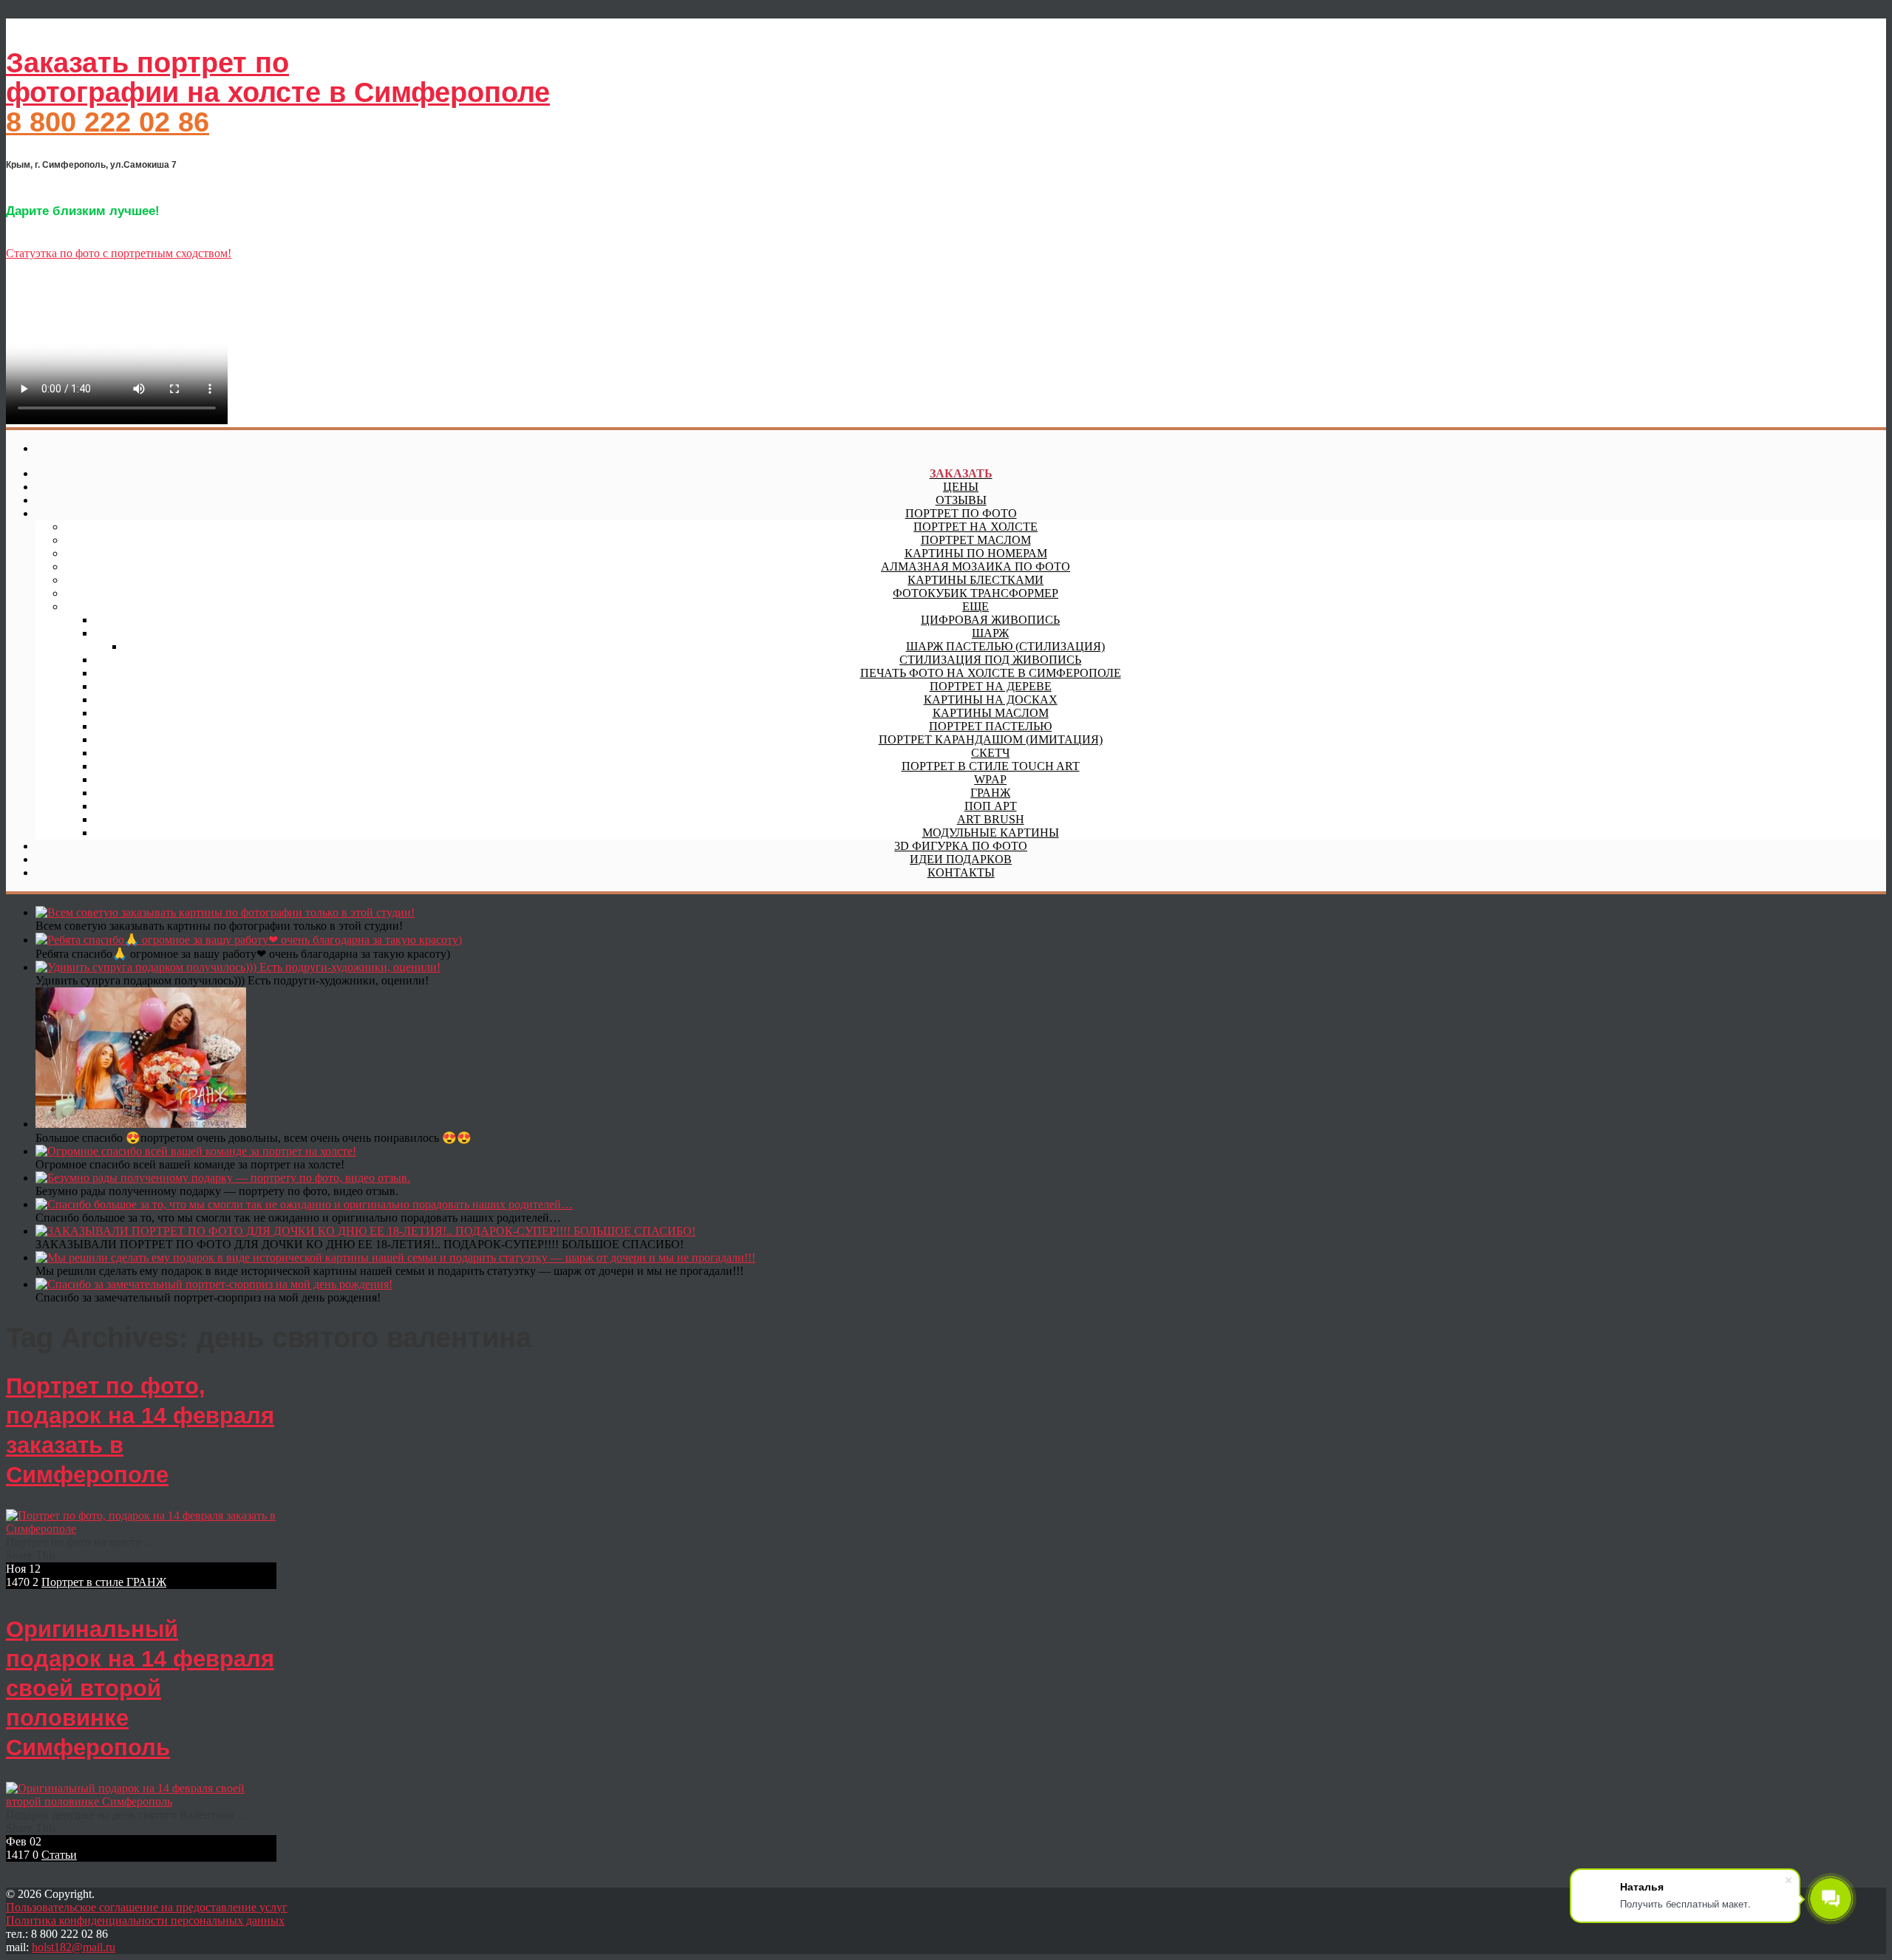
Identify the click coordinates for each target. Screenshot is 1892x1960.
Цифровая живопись (990, 620)
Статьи (59, 1855)
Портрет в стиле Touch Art (991, 766)
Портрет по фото (961, 513)
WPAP (990, 779)
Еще (976, 606)
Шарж (990, 633)
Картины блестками (976, 580)
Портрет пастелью (990, 726)
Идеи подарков (961, 859)
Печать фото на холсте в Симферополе (991, 673)
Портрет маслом (976, 540)
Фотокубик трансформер (976, 593)
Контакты (961, 872)
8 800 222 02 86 (108, 122)
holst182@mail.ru (74, 1947)
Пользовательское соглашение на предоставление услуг (147, 1907)
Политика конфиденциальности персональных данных (145, 1920)
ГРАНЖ (990, 793)
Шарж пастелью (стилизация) (1005, 646)
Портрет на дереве (991, 686)
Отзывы (961, 500)
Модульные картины (991, 833)
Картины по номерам (976, 553)
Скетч (990, 753)
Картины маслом (991, 713)
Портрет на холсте (976, 527)
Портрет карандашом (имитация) (991, 739)
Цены (961, 487)
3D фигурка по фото (961, 846)
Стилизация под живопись (990, 660)
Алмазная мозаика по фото (976, 566)
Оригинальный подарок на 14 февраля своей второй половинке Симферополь (140, 1688)
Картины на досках (991, 700)
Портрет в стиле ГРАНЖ (104, 1582)
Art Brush (991, 819)
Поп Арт (991, 806)
